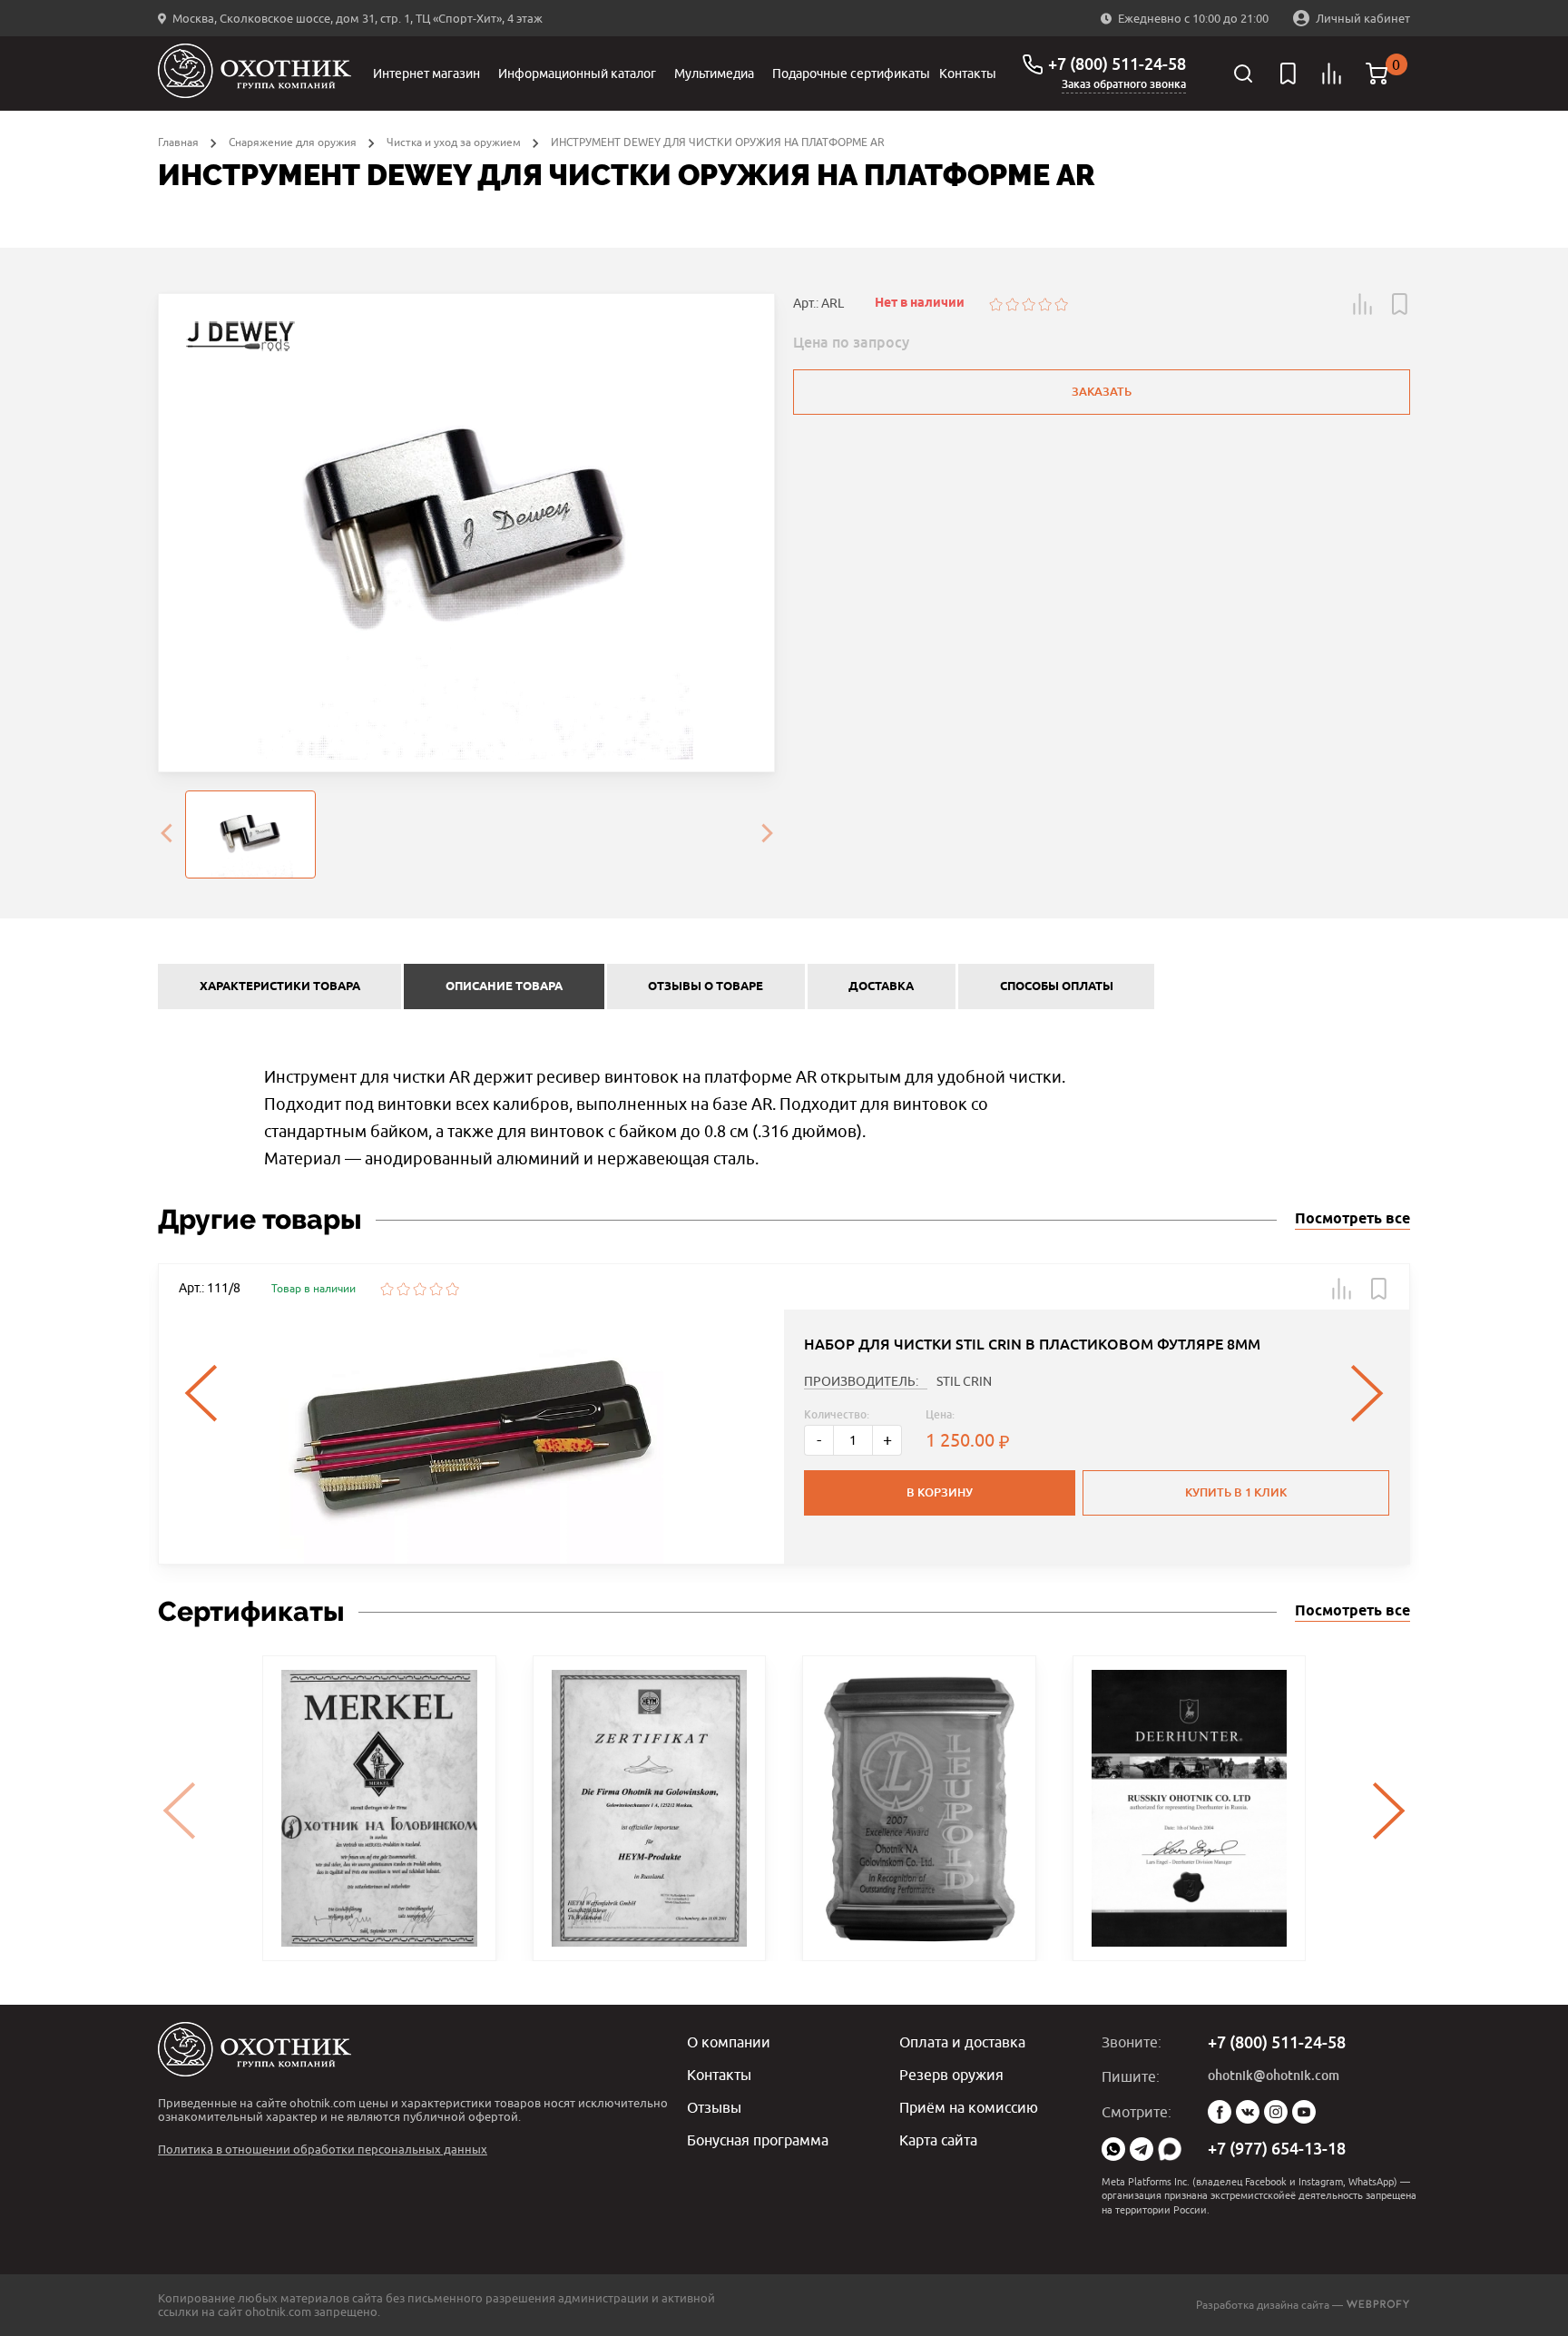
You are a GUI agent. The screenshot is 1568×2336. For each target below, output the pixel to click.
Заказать (1102, 392)
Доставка (881, 986)
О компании (729, 2042)
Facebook (1220, 2112)
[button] (1363, 304)
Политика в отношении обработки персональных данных (323, 2149)
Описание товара (504, 986)
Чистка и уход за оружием (454, 142)
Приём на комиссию (969, 2107)
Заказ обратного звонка (1124, 84)
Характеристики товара (280, 986)
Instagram (1276, 2112)
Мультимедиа (714, 74)
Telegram (1142, 2149)
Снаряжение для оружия (293, 142)
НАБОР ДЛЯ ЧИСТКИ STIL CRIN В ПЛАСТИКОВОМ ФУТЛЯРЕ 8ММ (1032, 1345)
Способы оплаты (1057, 986)
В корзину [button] (940, 1492)
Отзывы (714, 2107)
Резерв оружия (951, 2075)
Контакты (968, 74)
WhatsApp (1113, 2149)
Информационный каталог (577, 74)
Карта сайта (938, 2140)
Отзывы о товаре (706, 986)
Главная (178, 142)
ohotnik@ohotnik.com (1274, 2076)
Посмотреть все (1352, 1219)
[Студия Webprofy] (1378, 2305)
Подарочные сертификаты (851, 74)
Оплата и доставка (962, 2042)
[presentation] (166, 835)
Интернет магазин (426, 74)
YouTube (1304, 2112)
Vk (1248, 2112)
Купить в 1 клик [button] (1236, 1492)
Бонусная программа (758, 2140)
